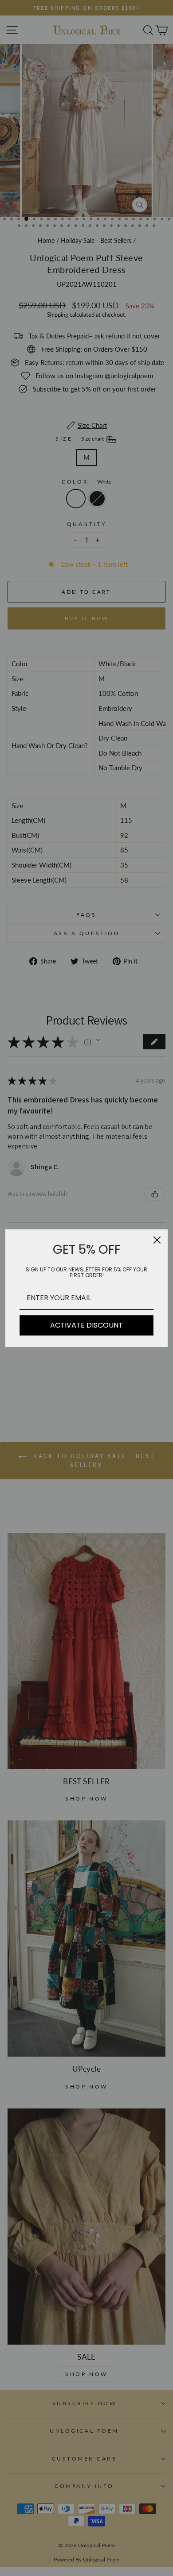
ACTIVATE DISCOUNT (86, 1325)
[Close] (157, 1240)
